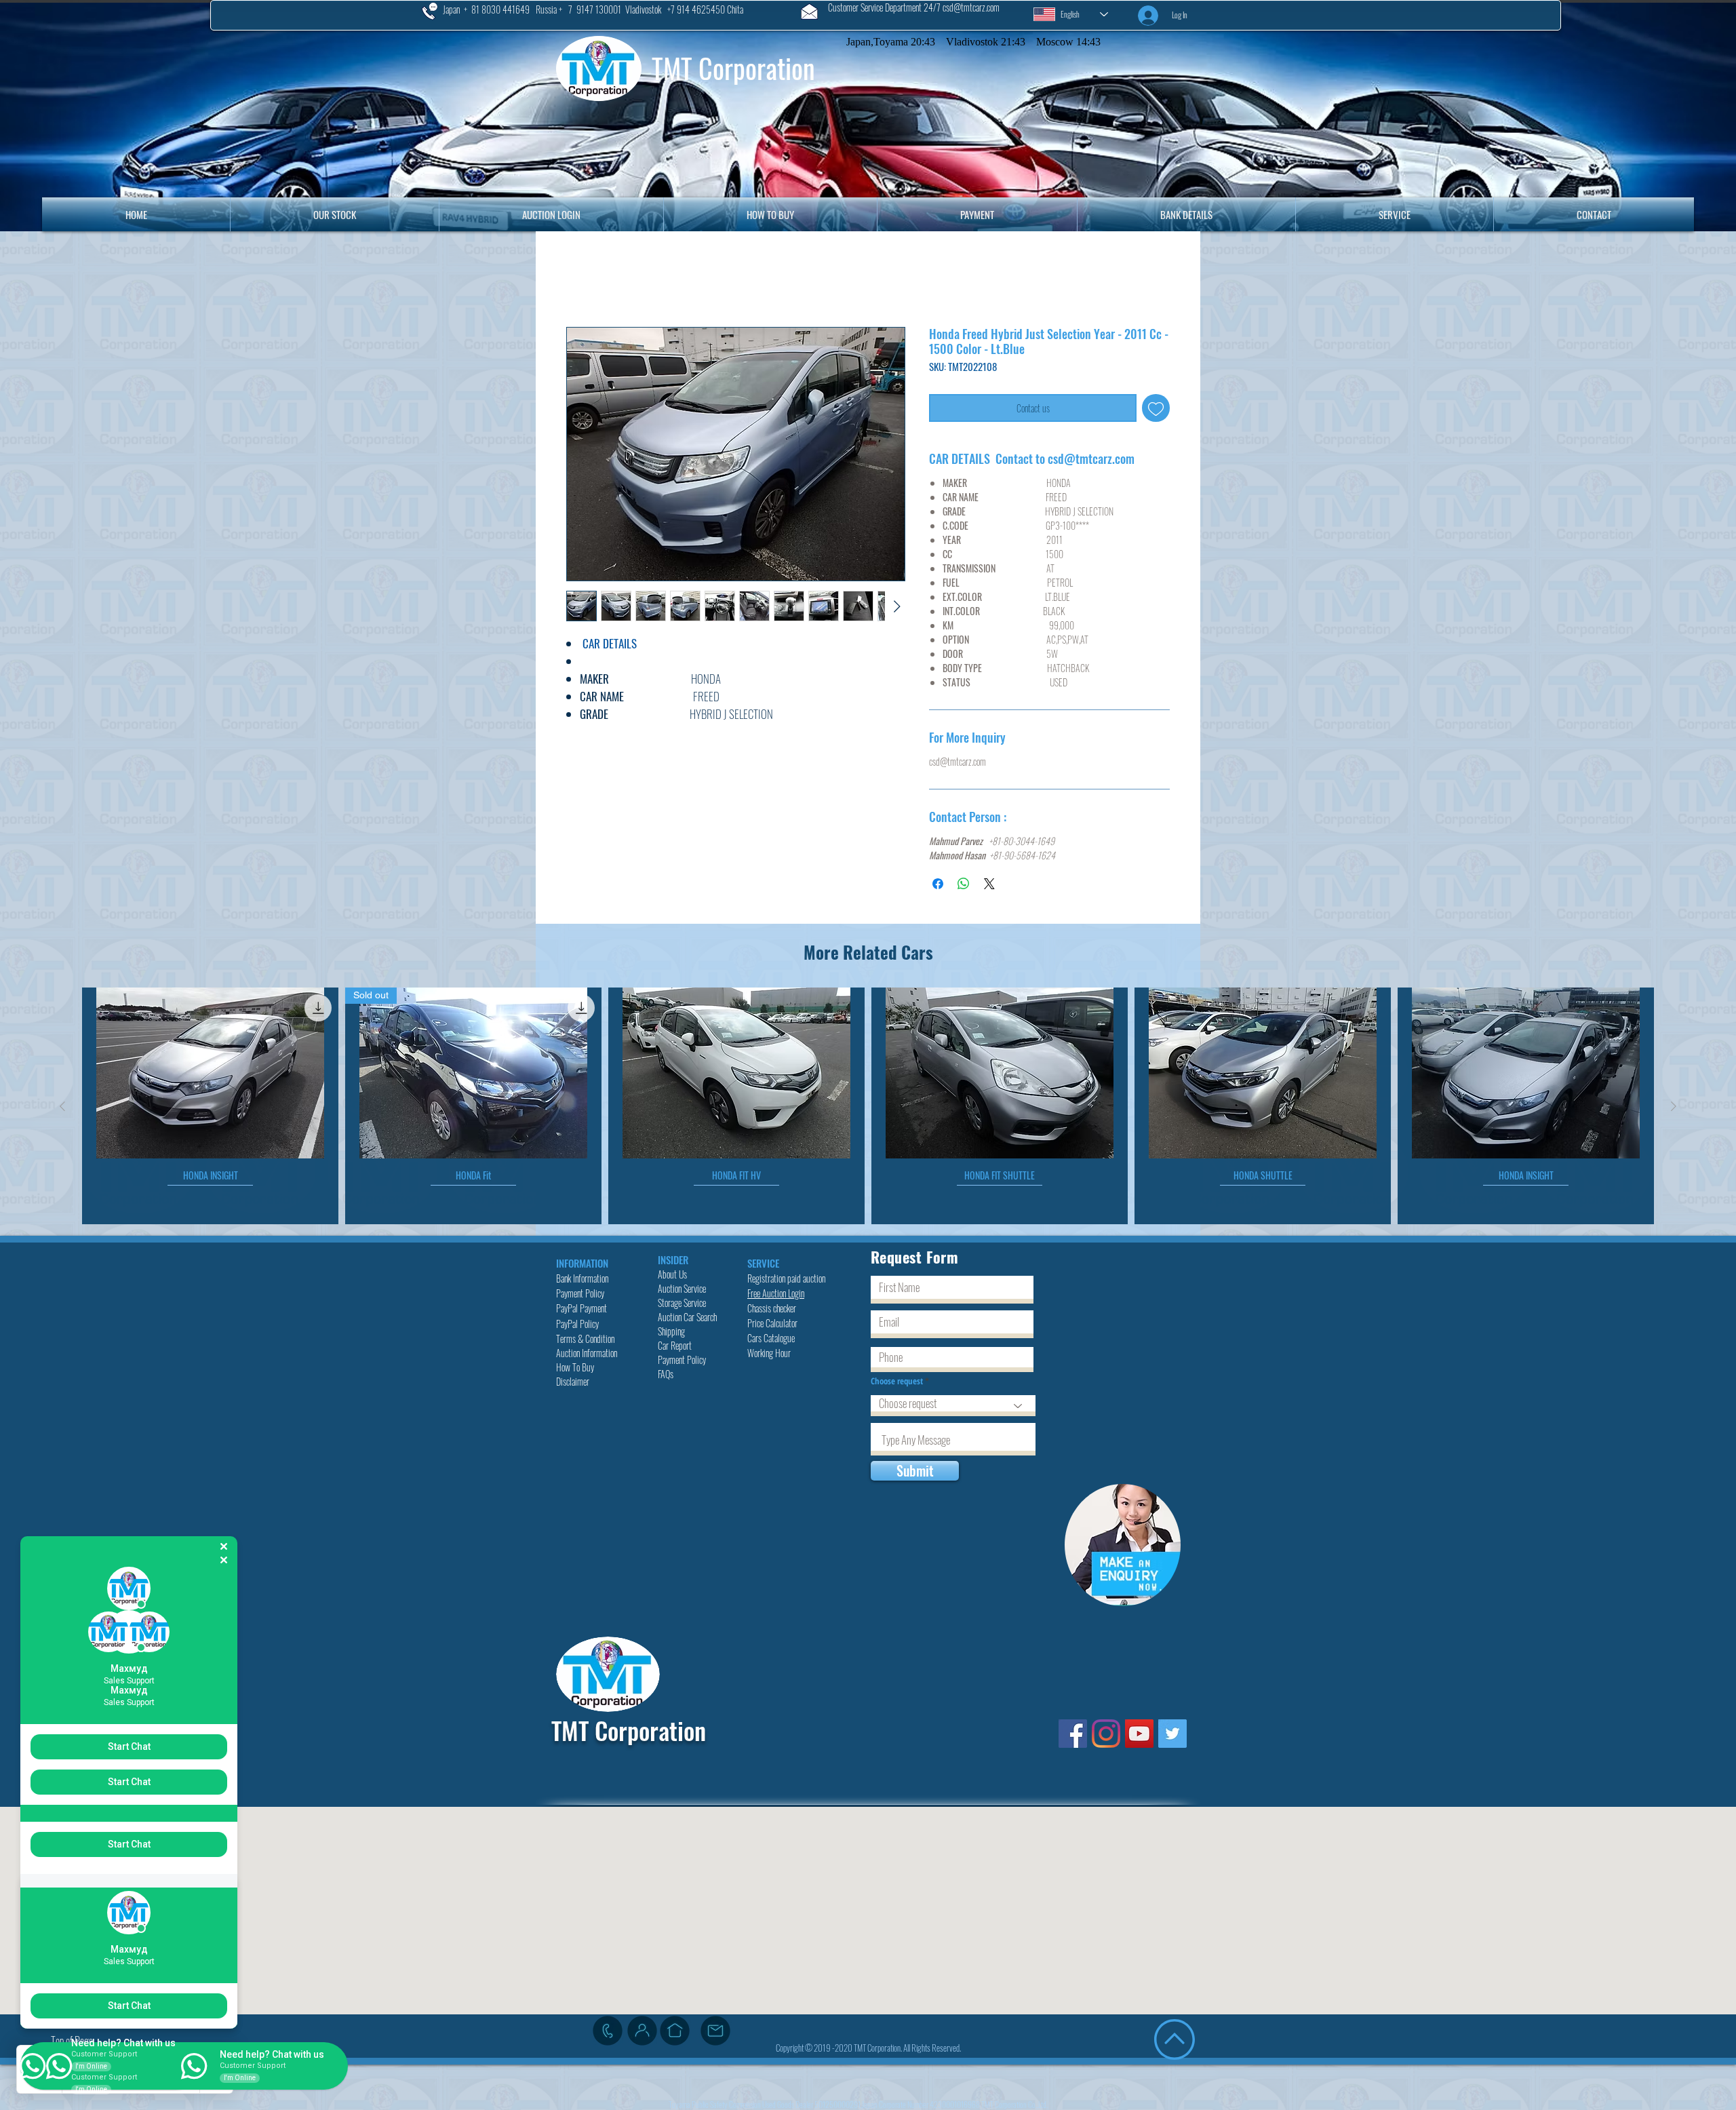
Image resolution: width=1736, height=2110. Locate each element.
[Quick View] (210, 1076)
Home (581, 280)
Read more (583, 733)
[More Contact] (642, 2033)
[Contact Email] (715, 2033)
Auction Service (683, 1291)
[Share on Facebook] (938, 886)
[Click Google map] (675, 2033)
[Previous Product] (62, 1109)
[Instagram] (1106, 1736)
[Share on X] (989, 886)
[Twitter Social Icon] (1172, 1736)
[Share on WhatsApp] (964, 886)
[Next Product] (1674, 1109)
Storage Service (683, 1305)
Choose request (898, 1384)
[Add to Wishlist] (1156, 411)
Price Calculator (773, 1326)
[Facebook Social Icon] (1073, 1736)
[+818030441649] (608, 2033)
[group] (868, 1109)
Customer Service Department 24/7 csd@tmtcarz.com (914, 7)
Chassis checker (772, 1311)
